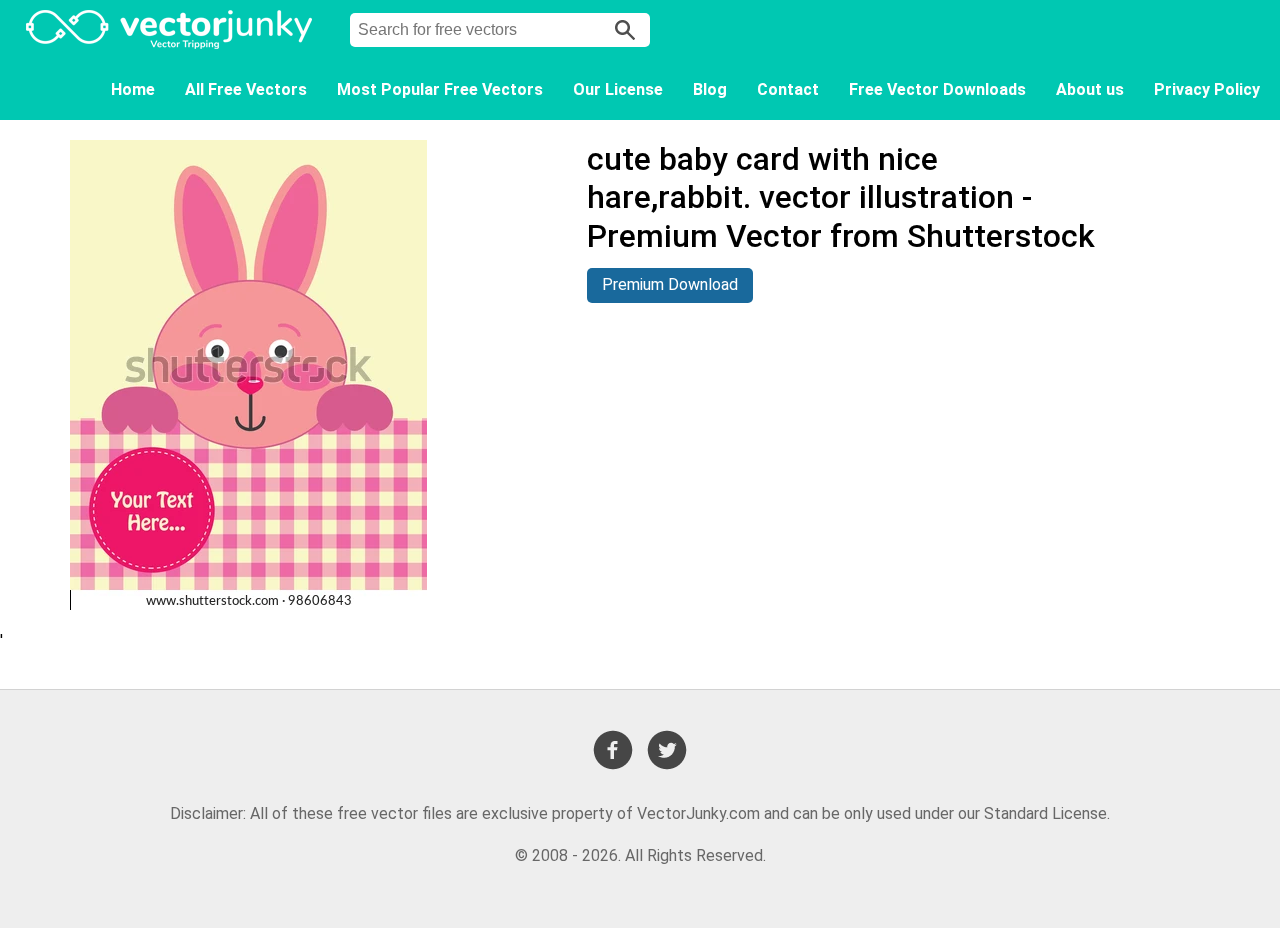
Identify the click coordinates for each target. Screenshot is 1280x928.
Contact (788, 89)
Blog (710, 89)
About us (1090, 89)
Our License (618, 89)
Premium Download (670, 284)
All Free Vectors (246, 89)
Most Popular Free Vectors (440, 89)
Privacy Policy (1207, 89)
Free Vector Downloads (937, 89)
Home (133, 89)
